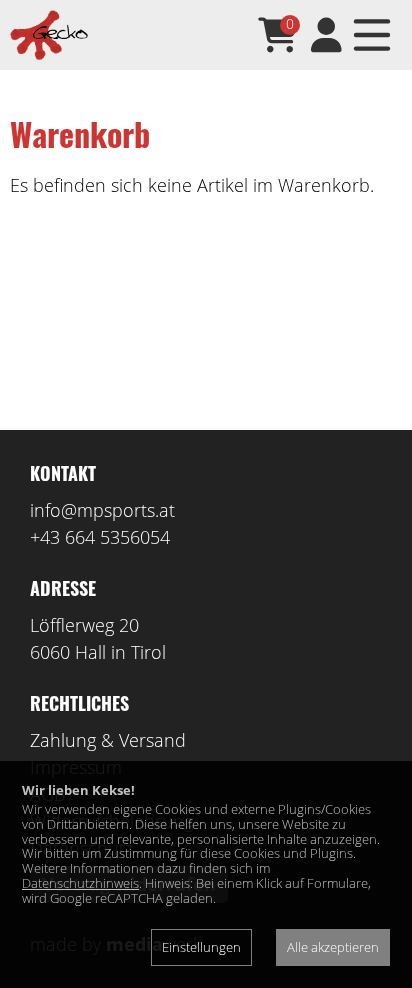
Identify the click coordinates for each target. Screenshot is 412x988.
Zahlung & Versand (108, 740)
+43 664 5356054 (100, 537)
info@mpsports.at (102, 510)
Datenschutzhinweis (80, 883)
